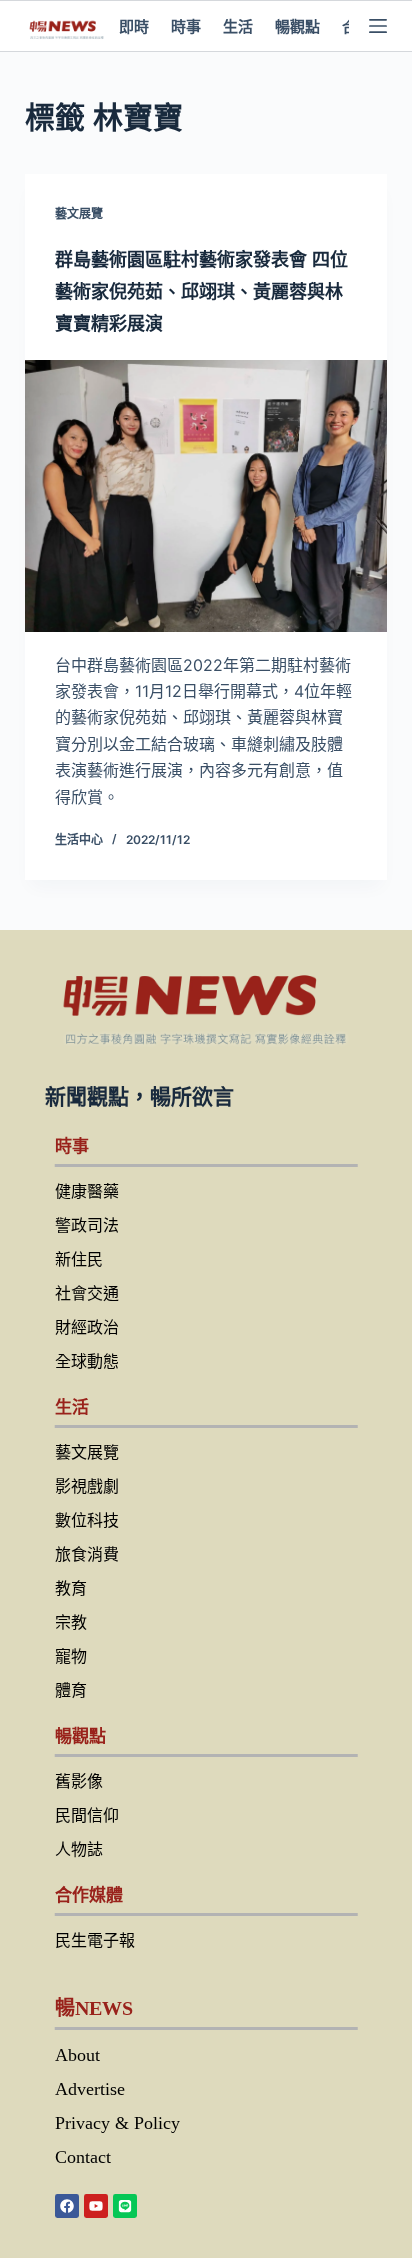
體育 (71, 1690)
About (77, 2055)
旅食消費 (87, 1554)
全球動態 (87, 1361)
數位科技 (87, 1520)
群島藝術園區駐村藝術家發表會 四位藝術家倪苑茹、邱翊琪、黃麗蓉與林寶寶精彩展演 (201, 292)
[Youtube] (96, 2206)
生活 (238, 26)
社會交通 (87, 1293)
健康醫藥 (87, 1191)
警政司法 (87, 1225)
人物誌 (79, 1849)
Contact (83, 2157)
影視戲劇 (87, 1486)
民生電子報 (95, 1940)
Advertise (90, 2089)
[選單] (378, 26)
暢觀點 (297, 26)
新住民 (79, 1259)
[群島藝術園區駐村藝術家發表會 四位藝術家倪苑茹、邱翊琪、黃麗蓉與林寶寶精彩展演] (206, 496)
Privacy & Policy (117, 2123)
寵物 (71, 1656)
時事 (186, 26)
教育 (71, 1588)
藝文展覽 (79, 213)
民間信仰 (87, 1815)
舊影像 (79, 1781)
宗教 (71, 1622)
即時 (134, 26)
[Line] (125, 2206)
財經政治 (87, 1327)
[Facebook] (67, 2206)
